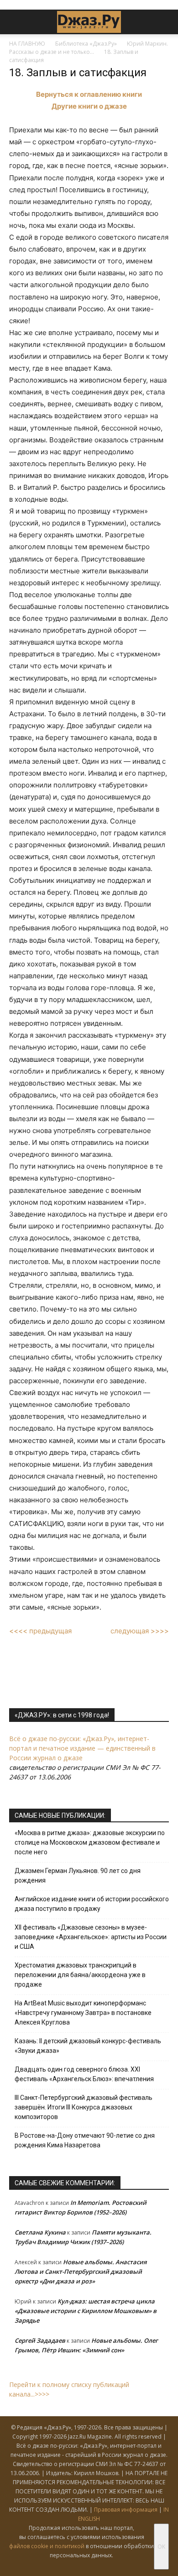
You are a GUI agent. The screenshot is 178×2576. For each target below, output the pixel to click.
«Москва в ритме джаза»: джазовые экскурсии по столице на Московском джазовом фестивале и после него (90, 1842)
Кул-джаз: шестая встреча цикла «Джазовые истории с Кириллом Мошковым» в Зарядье (86, 2311)
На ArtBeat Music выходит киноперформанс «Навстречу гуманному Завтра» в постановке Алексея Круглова (83, 2013)
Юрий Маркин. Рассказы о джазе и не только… (89, 48)
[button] (16, 22)
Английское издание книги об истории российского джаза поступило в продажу (92, 1904)
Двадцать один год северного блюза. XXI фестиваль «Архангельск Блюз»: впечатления (84, 2074)
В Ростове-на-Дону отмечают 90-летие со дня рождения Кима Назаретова (85, 2140)
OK (161, 2547)
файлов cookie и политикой (47, 2546)
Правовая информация (126, 2510)
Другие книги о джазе (89, 106)
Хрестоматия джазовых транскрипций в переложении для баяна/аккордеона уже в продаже (80, 1975)
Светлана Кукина (40, 2232)
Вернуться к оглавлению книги (89, 94)
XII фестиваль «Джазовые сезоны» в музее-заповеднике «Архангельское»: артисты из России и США (91, 1937)
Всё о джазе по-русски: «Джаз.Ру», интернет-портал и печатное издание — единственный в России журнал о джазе (82, 1748)
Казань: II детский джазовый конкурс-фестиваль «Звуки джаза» (88, 2046)
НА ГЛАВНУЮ (27, 44)
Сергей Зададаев (40, 2340)
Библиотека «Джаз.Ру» (86, 44)
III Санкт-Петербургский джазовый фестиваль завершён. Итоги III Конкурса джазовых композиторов (84, 2107)
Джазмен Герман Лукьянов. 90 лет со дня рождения (78, 1876)
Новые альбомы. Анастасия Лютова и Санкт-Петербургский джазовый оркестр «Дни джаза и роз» (81, 2272)
